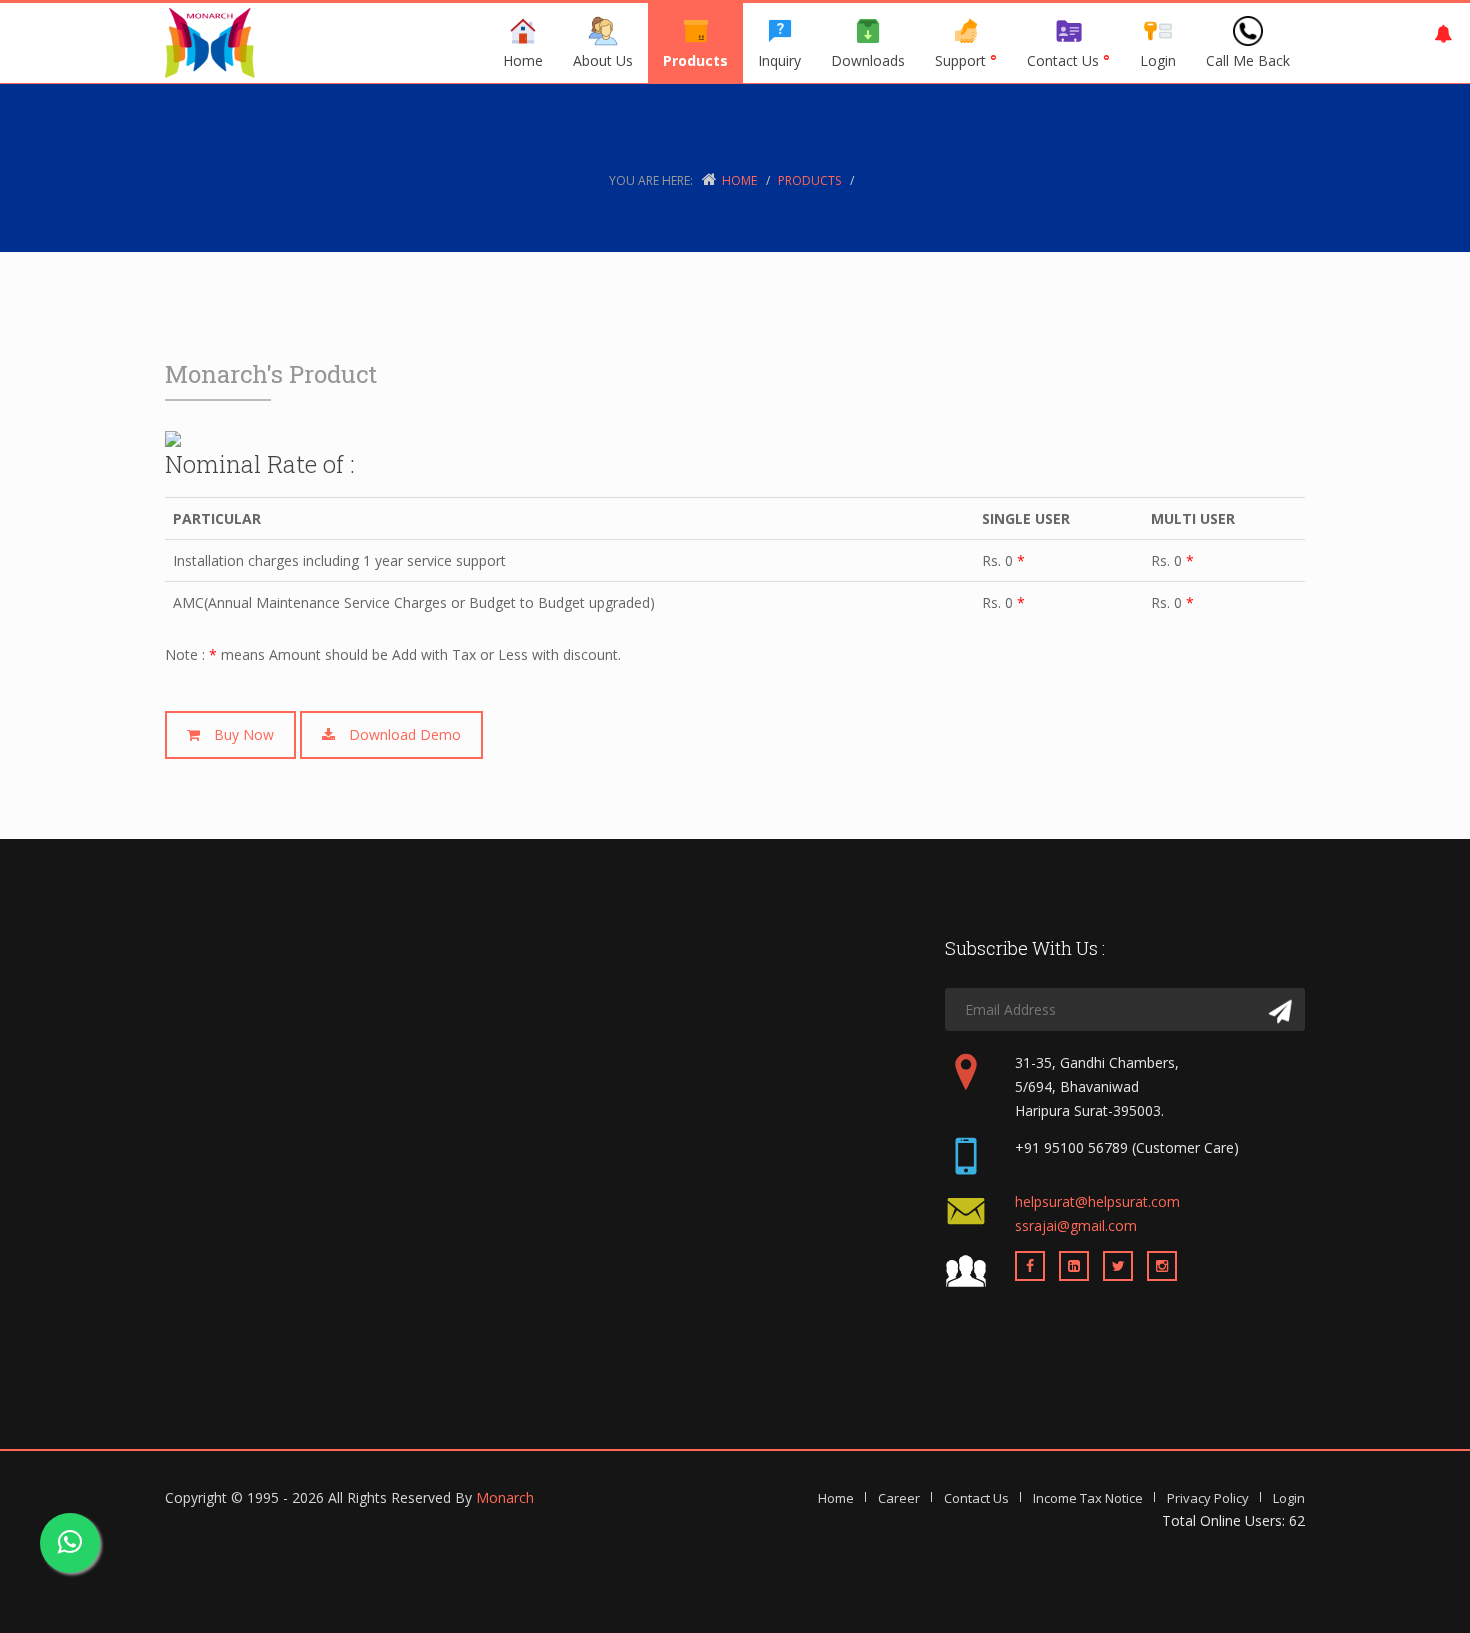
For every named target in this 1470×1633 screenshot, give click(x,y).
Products (695, 60)
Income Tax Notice (1088, 1498)
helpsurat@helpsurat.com (1097, 1201)
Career (899, 1498)
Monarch (505, 1497)
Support (966, 60)
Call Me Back (1248, 60)
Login (1289, 1498)
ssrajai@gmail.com (1076, 1225)
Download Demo (398, 734)
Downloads (868, 60)
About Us (603, 60)
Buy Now (237, 734)
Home (523, 60)
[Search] (1280, 1012)
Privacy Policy (1208, 1498)
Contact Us (1068, 60)
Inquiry (779, 60)
